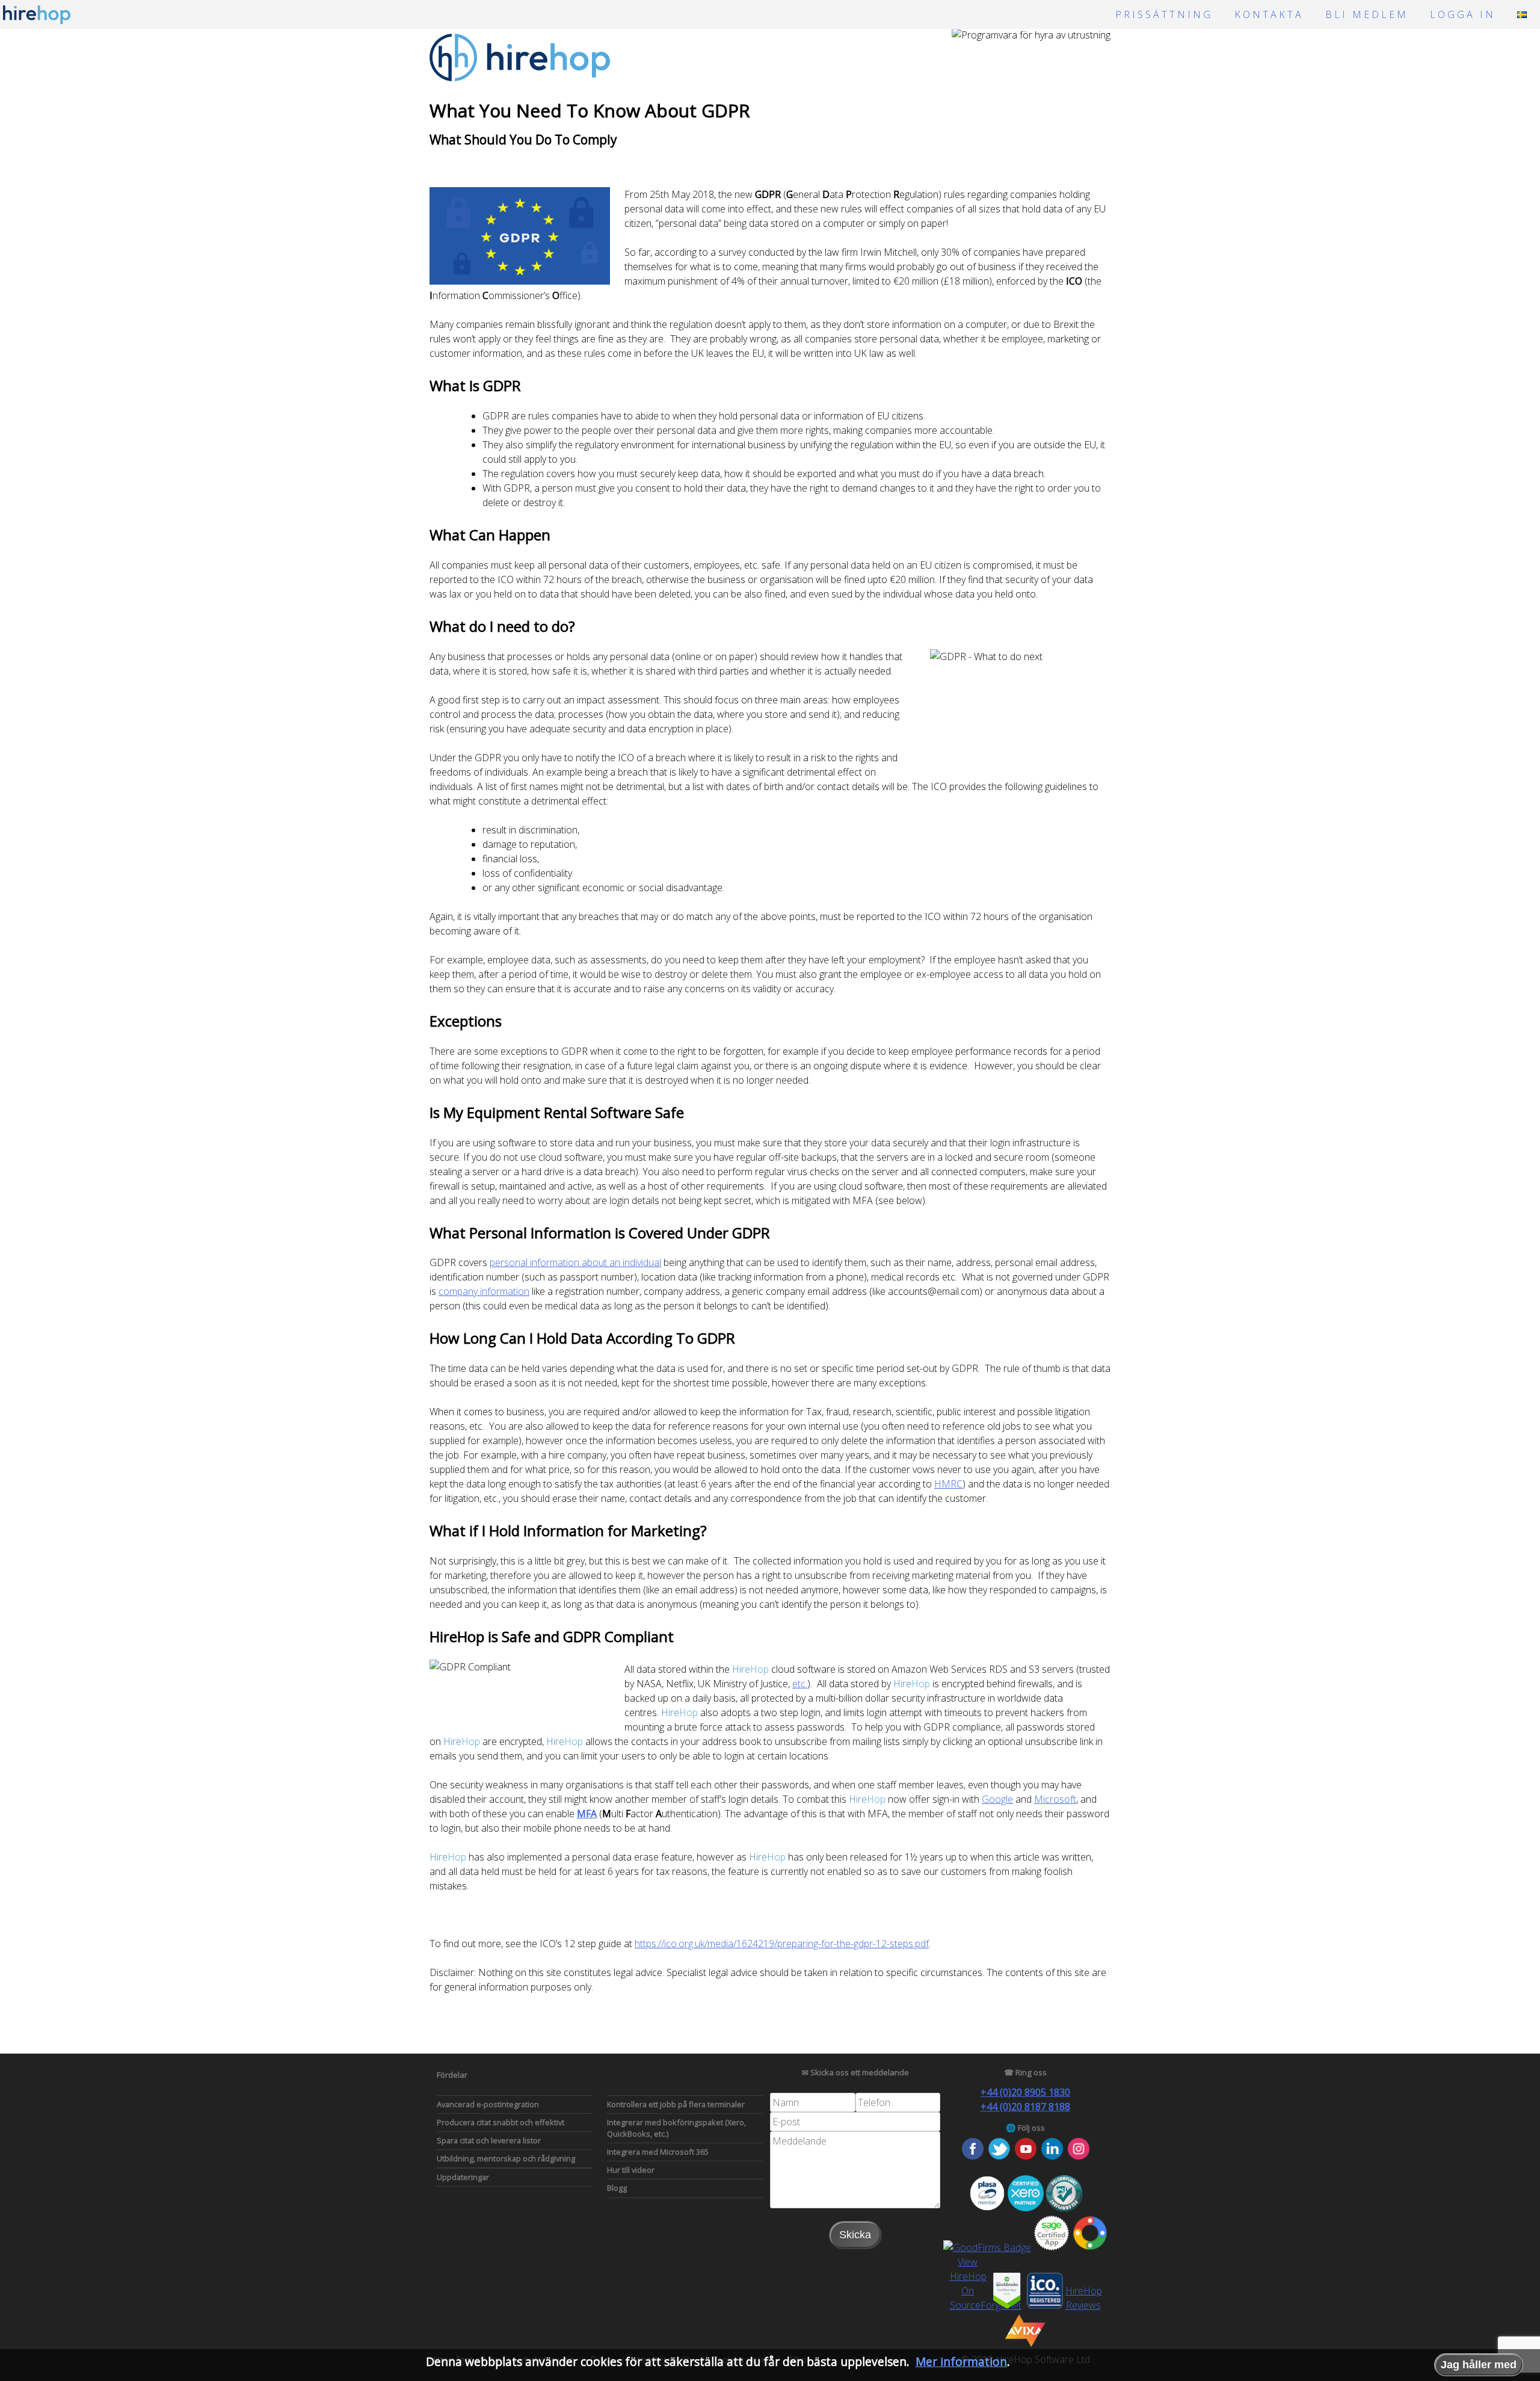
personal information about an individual (575, 1262)
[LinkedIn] (1052, 2156)
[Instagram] (1079, 2156)
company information (484, 1291)
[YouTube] (1026, 2156)
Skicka (855, 2235)
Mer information (961, 2361)
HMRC (948, 1484)
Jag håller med (1479, 2365)
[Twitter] (999, 2156)
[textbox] (813, 2102)
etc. (800, 1684)
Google (997, 1799)
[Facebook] (973, 2156)
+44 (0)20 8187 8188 (1025, 2107)
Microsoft (1055, 1799)
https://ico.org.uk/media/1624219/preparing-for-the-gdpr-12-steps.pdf (782, 1944)
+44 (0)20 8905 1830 (1025, 2092)
